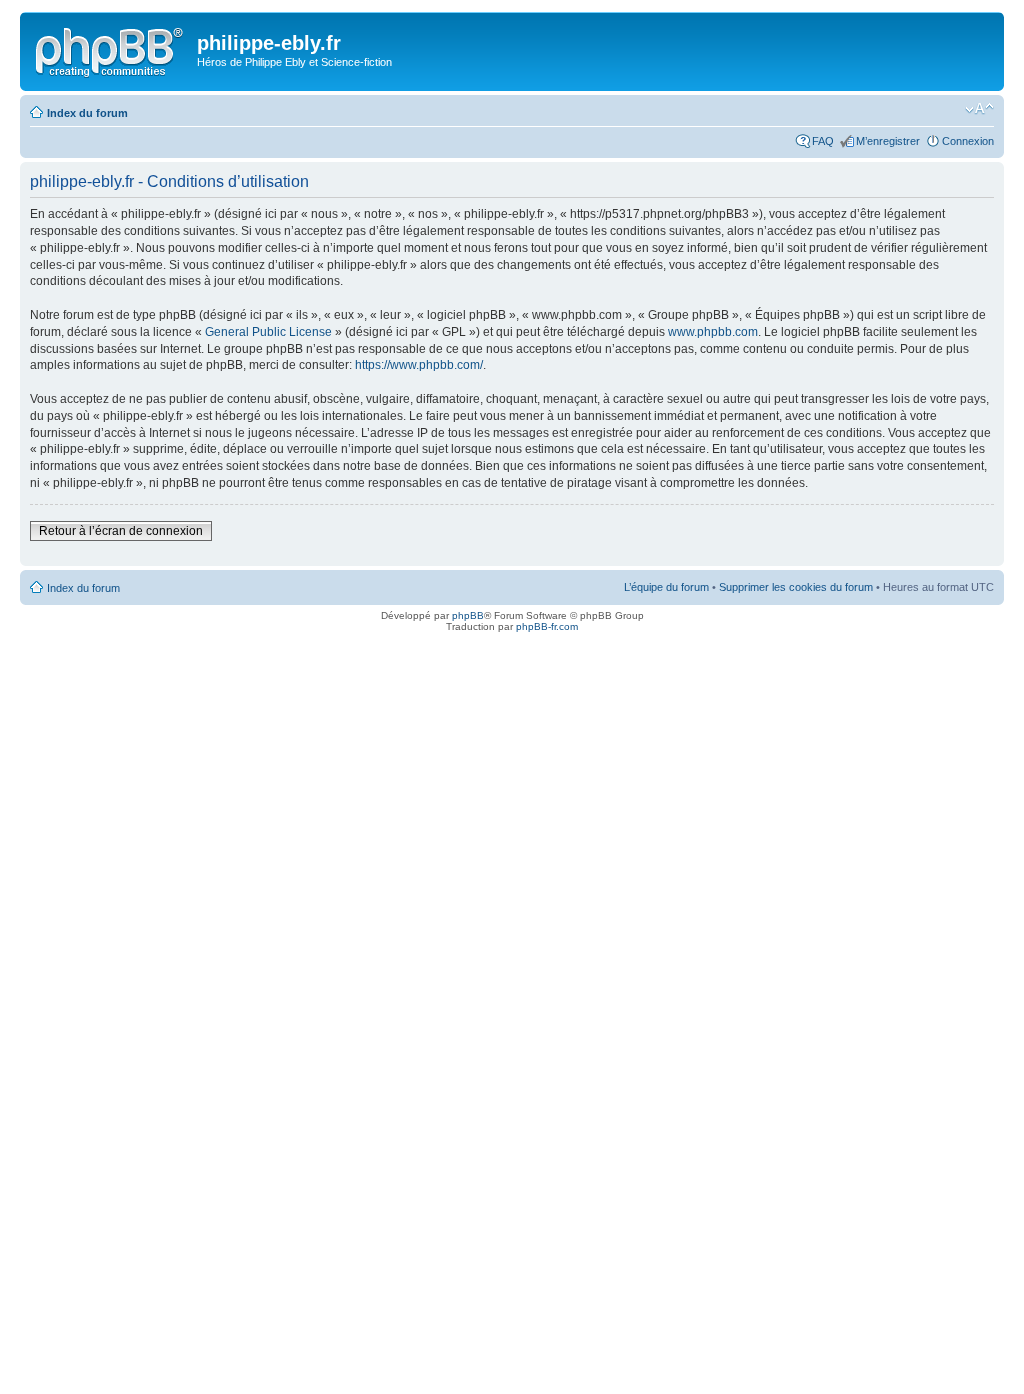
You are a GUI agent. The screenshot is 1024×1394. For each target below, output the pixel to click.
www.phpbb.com (713, 332)
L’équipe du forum (666, 587)
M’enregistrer (888, 141)
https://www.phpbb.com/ (419, 365)
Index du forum (87, 113)
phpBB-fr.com (547, 626)
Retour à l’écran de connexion (121, 531)
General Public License (268, 332)
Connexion (968, 141)
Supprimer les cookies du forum (796, 587)
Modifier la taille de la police (979, 109)
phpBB (468, 615)
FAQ (823, 141)
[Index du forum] (111, 49)
